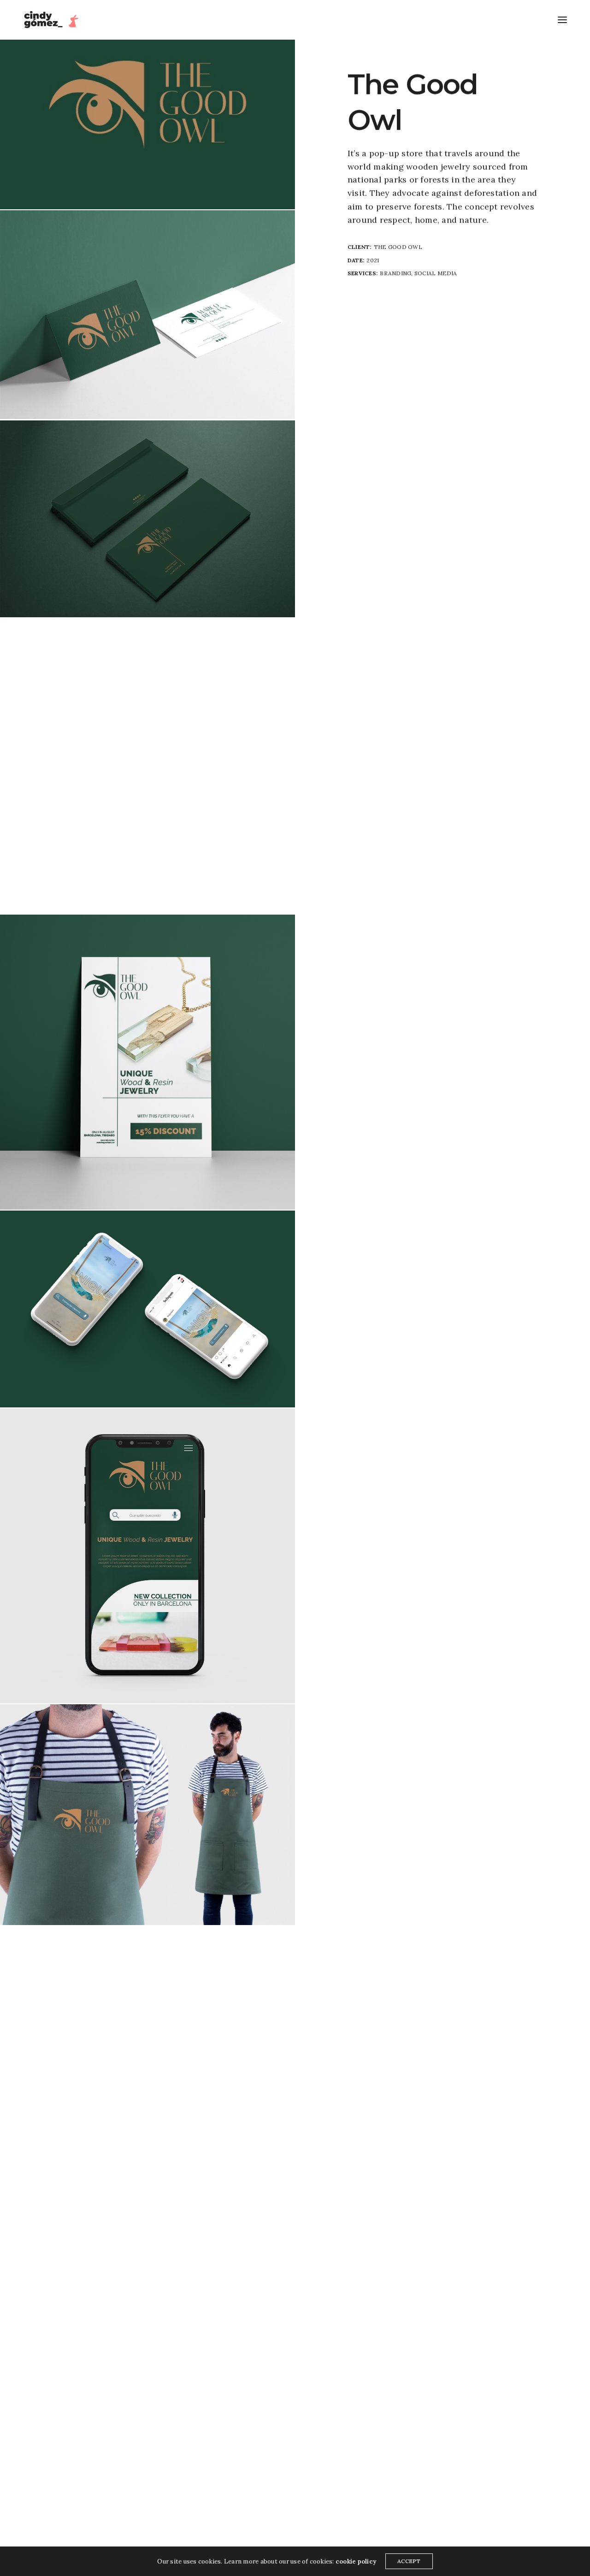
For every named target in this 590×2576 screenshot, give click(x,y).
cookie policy (356, 2561)
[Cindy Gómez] (53, 20)
